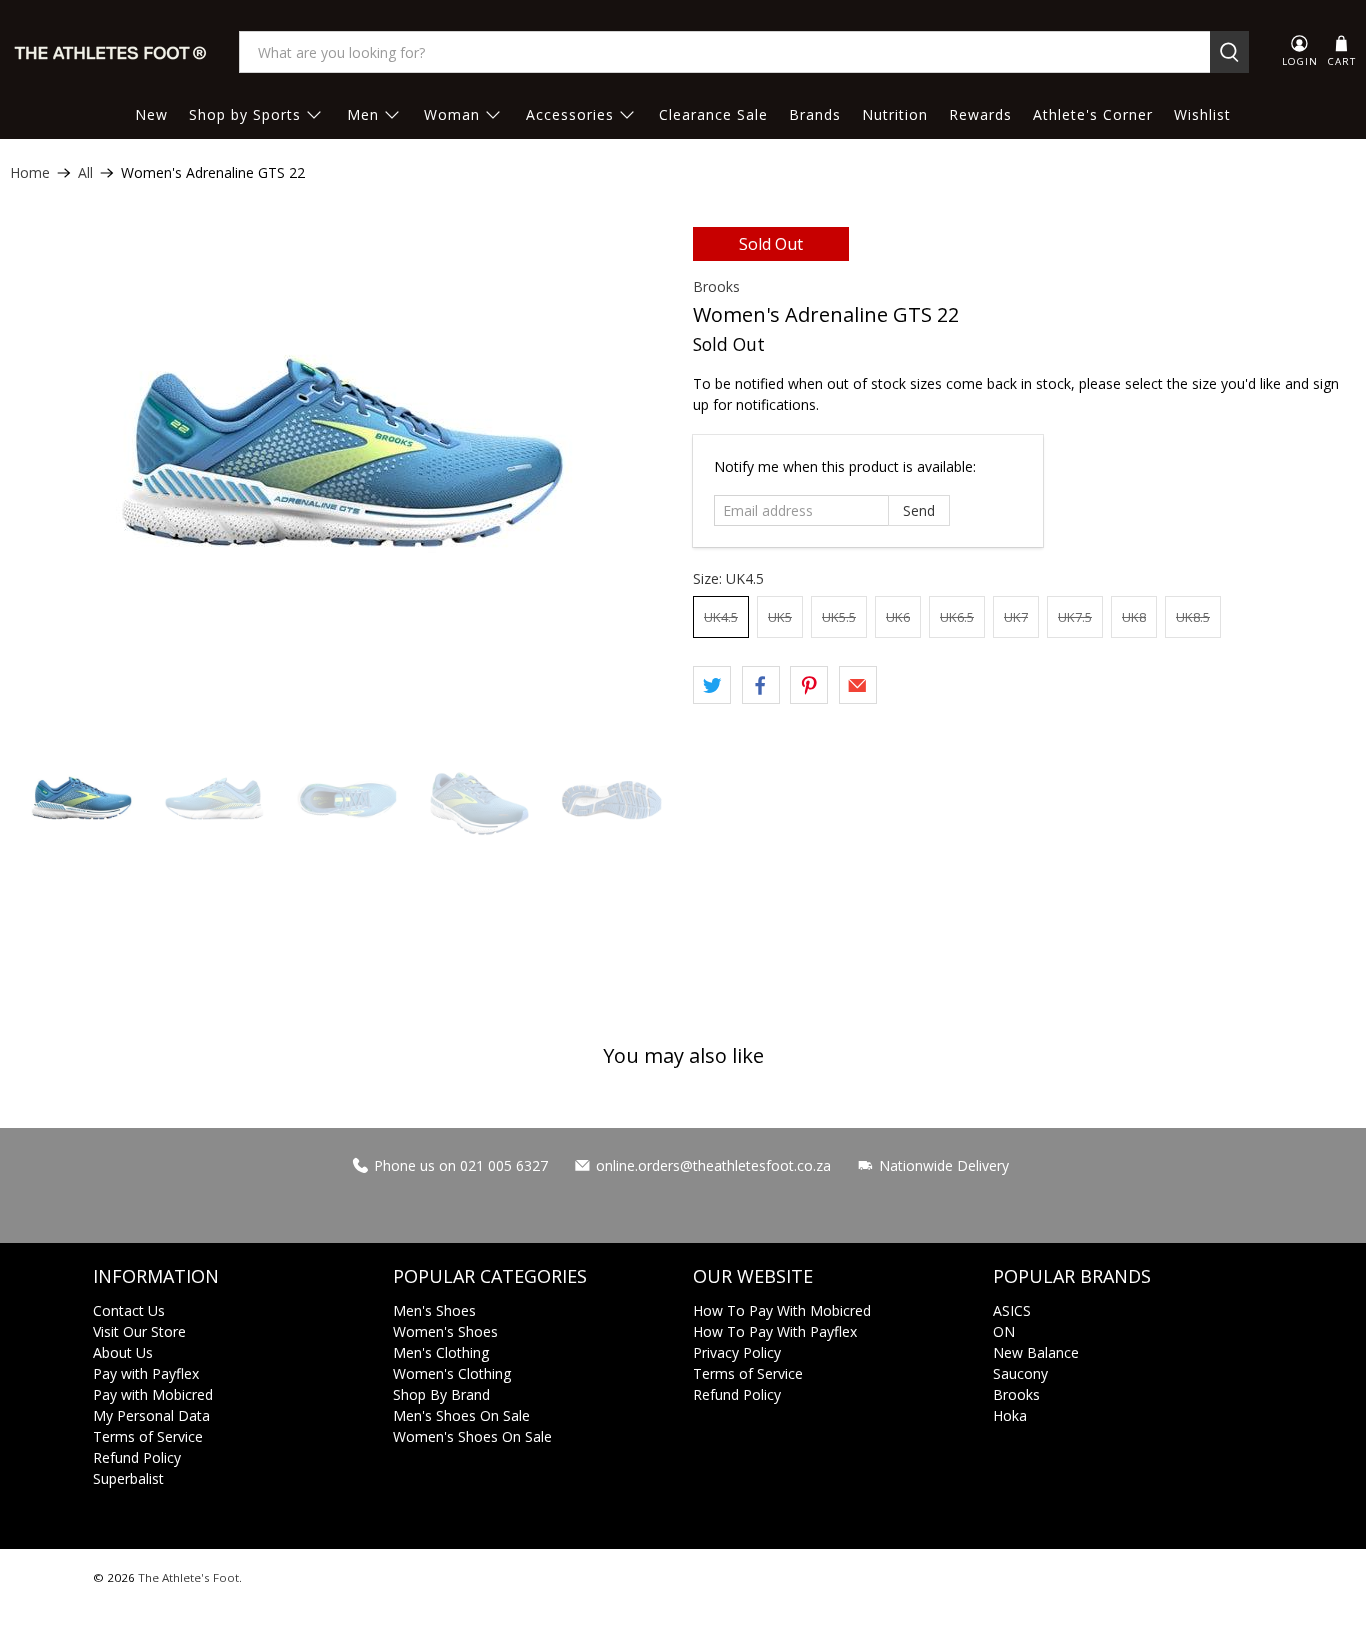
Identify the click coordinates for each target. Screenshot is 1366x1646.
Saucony (1020, 1373)
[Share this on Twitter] (712, 685)
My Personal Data (151, 1415)
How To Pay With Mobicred (782, 1310)
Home (30, 173)
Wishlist (1202, 114)
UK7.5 (1075, 617)
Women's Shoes (445, 1331)
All (85, 173)
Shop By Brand (441, 1394)
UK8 (1134, 617)
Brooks (716, 286)
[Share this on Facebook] (761, 685)
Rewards (980, 114)
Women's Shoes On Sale (472, 1436)
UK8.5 (1193, 617)
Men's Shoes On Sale (461, 1415)
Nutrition (895, 114)
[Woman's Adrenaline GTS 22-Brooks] (341, 477)
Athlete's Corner (1093, 114)
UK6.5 (957, 617)
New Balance (1036, 1352)
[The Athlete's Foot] (111, 52)
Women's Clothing (452, 1373)
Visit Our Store (139, 1331)
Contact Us (129, 1310)
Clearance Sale (713, 114)
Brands (815, 114)
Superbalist (128, 1478)
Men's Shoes (434, 1310)
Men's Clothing (441, 1352)
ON (1004, 1331)
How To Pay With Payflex (775, 1331)
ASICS (1012, 1310)
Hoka (1010, 1415)
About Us (123, 1352)
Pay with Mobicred (153, 1394)
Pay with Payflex (146, 1373)
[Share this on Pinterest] (809, 685)
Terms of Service (148, 1436)
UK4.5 (721, 617)
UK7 (1016, 617)
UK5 (780, 617)
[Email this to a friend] (858, 685)
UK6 (898, 617)
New (151, 114)
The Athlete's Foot (188, 1577)
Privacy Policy (737, 1352)
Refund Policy (137, 1457)
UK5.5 (839, 617)
